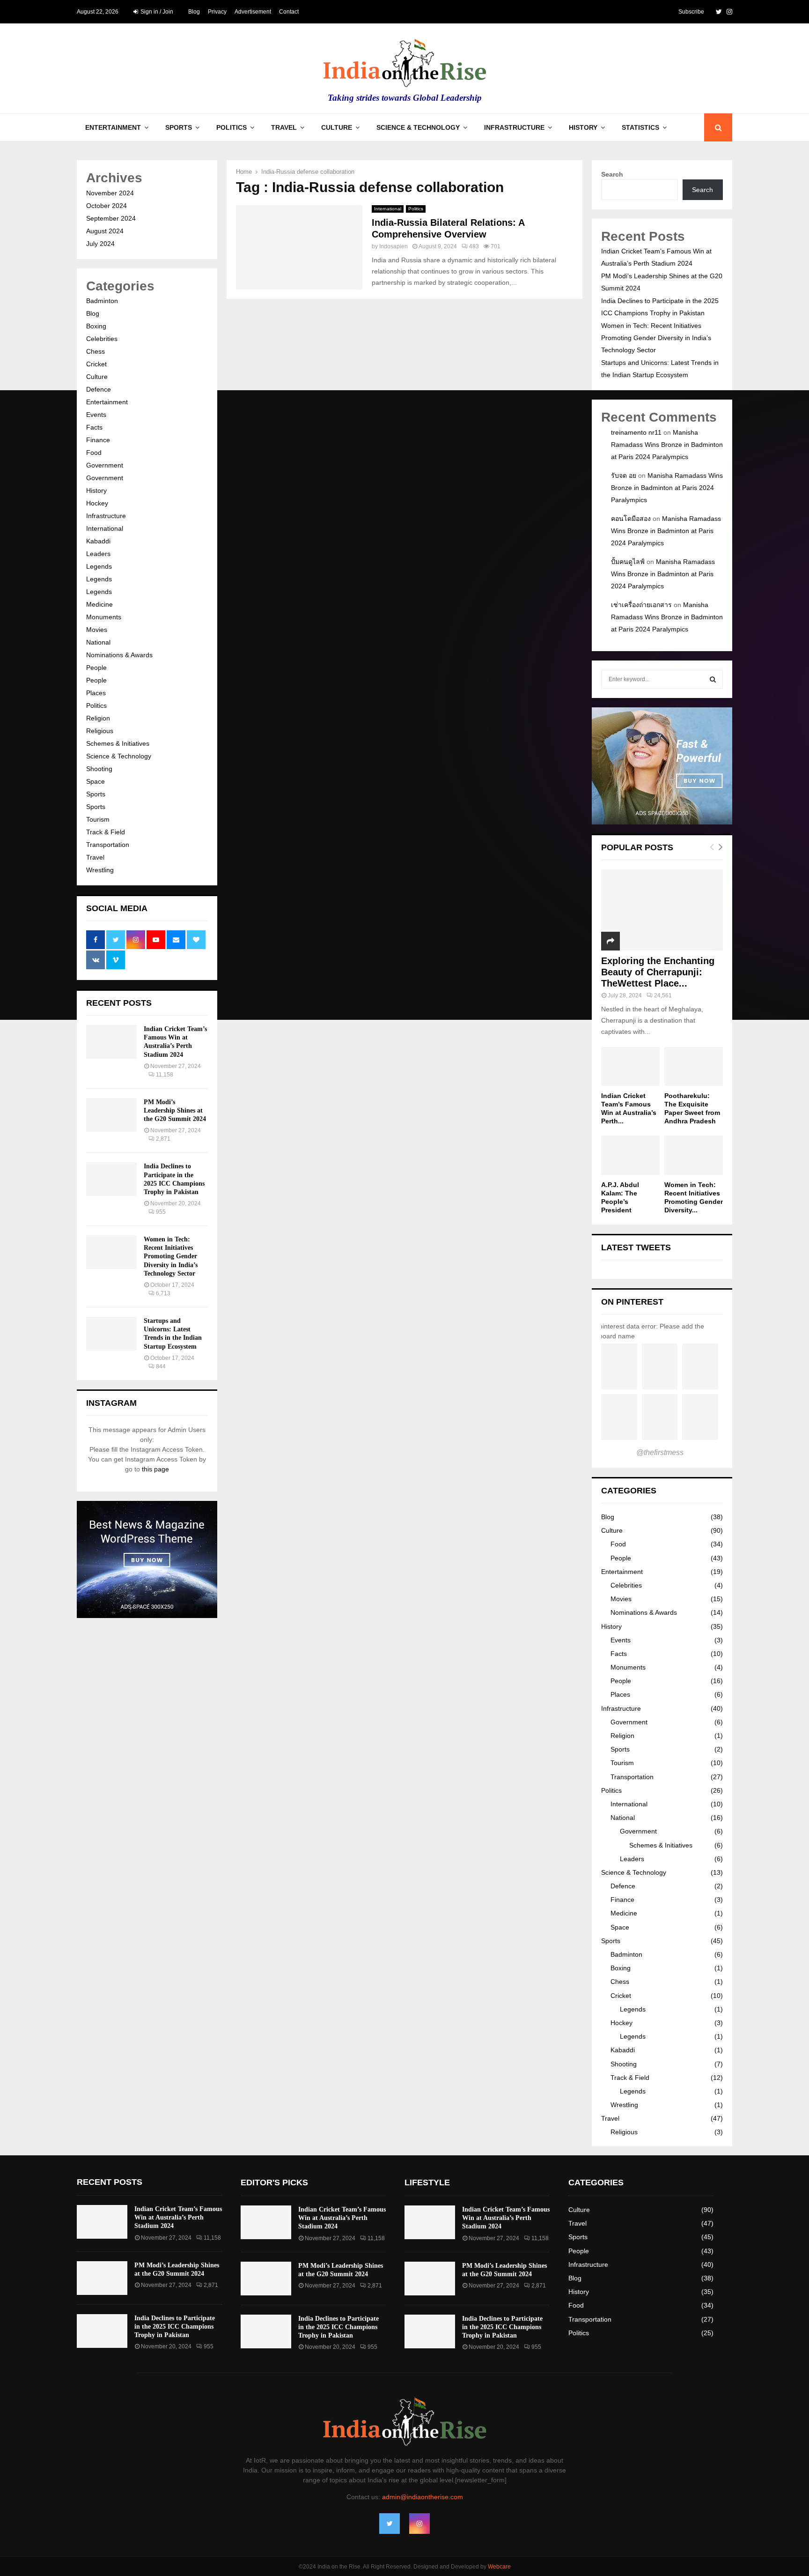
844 (161, 1366)
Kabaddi (98, 541)
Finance (98, 440)
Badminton (102, 301)
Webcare (499, 2567)
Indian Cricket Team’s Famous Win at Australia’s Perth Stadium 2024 (178, 2217)
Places (96, 693)
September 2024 (111, 218)
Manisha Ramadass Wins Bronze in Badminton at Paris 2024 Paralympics (667, 445)
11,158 (165, 1075)
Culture (337, 127)
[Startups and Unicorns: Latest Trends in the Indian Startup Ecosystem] (111, 1334)
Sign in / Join (156, 12)
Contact (289, 12)
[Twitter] (390, 2524)
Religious (100, 731)
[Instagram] (419, 2524)
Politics (232, 127)
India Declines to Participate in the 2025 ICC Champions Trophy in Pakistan (175, 2327)
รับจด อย (624, 475)
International (388, 209)
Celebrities (102, 339)
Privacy (217, 12)
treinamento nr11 (636, 432)
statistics (640, 127)
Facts (94, 427)
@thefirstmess (660, 1452)
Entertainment (113, 127)
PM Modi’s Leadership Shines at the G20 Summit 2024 (175, 1110)
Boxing (96, 326)
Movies (97, 630)
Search (612, 174)
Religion (98, 718)
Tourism (98, 819)
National (98, 642)
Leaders (98, 554)
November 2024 (110, 193)
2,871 (163, 1139)
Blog (194, 12)
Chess (96, 351)
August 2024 (105, 231)
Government (105, 465)
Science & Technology (418, 127)
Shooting (99, 769)
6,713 (163, 1293)
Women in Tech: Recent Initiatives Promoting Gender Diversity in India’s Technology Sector (171, 1256)
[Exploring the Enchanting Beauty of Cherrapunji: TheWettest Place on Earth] (662, 910)
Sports (179, 127)
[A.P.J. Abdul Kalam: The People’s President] (630, 1155)
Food (94, 453)
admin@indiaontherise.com (423, 2497)
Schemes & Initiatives (118, 743)
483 (474, 246)
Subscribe (691, 12)
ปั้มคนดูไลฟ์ (628, 562)
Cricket (96, 364)
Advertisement (253, 12)
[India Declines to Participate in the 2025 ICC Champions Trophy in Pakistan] (111, 1179)
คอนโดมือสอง (631, 519)
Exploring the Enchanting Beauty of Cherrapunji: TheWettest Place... (658, 972)
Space (96, 781)
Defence (99, 389)
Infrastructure (514, 127)
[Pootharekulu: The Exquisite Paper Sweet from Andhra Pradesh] (694, 1066)
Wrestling (100, 870)
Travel (284, 127)
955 (161, 1212)
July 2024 (100, 244)
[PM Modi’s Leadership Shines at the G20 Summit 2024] (111, 1115)
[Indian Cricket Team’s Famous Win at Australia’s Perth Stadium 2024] (111, 1042)
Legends (99, 566)
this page (155, 1469)
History (583, 127)
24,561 (663, 995)
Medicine (99, 604)
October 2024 (107, 206)
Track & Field (106, 832)
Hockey (97, 503)
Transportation (108, 845)
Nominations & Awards (119, 655)
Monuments (104, 617)
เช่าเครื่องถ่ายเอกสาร (641, 605)
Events (96, 415)
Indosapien (393, 246)
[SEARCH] (713, 679)
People (96, 668)
